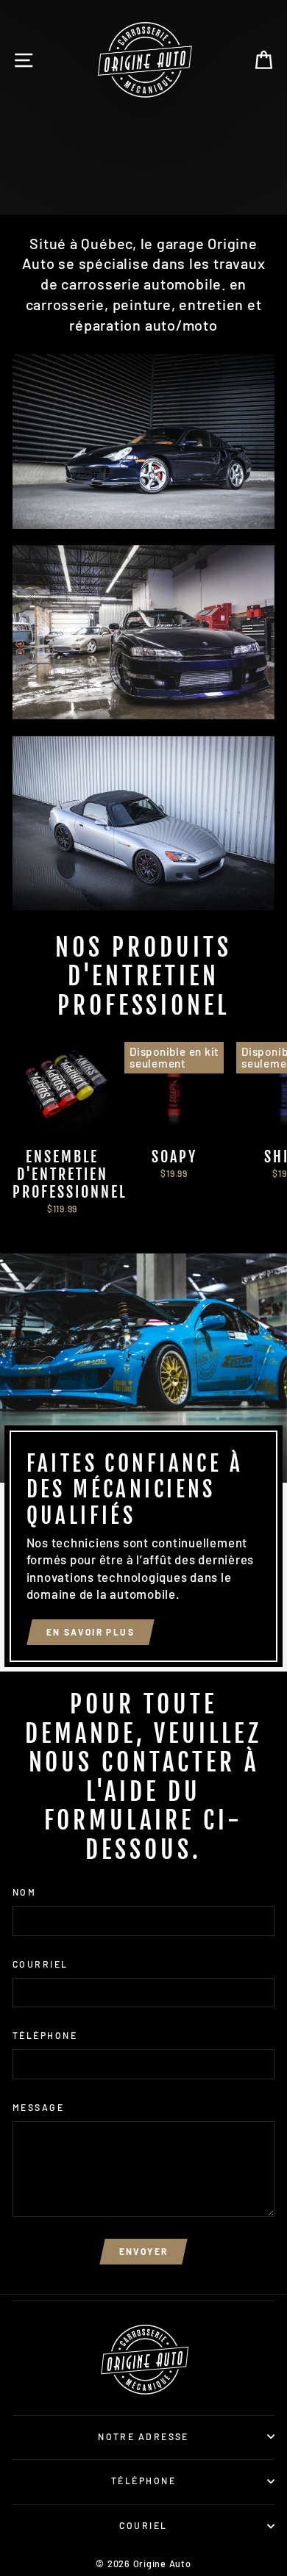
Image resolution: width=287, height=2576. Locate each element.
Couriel (143, 2525)
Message (38, 2107)
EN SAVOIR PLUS (78, 193)
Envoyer (144, 2251)
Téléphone (45, 2035)
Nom (24, 1892)
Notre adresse (143, 2436)
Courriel (40, 1964)
